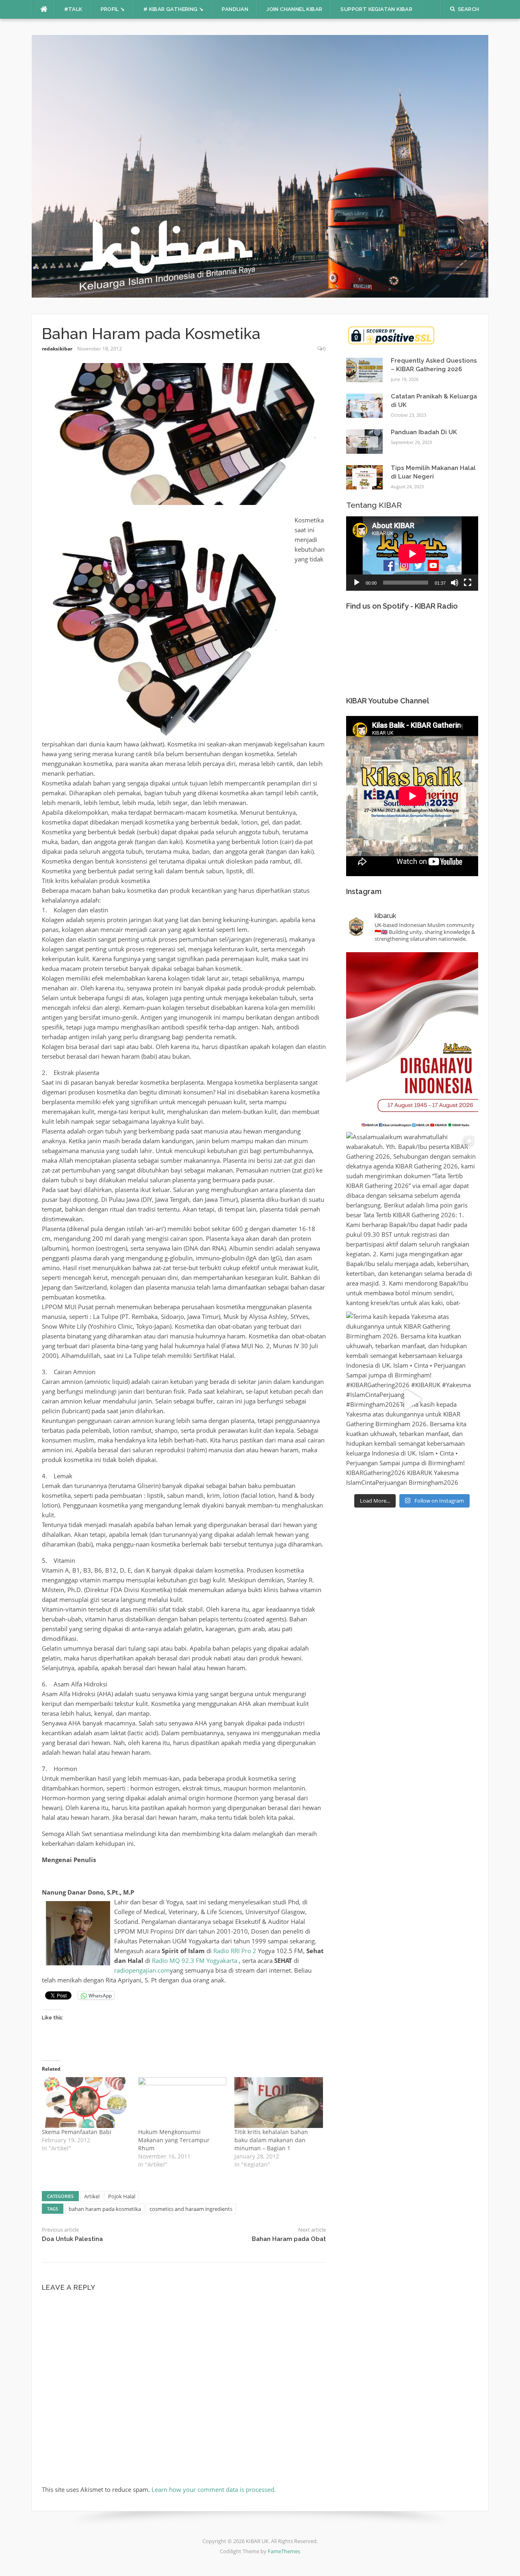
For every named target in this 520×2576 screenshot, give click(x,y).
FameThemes (284, 2551)
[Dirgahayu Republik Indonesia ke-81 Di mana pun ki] (412, 1040)
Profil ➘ (113, 9)
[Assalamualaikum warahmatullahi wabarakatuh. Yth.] (412, 1220)
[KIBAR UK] (260, 165)
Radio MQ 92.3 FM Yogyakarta (195, 1960)
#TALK (73, 9)
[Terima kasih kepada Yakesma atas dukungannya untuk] (412, 1399)
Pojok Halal (122, 2196)
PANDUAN (235, 9)
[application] (412, 554)
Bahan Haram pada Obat (289, 2239)
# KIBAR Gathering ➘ (174, 9)
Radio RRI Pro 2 (235, 1951)
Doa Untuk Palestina (72, 2239)
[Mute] (455, 583)
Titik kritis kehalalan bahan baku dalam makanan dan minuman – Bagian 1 (271, 2140)
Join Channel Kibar (294, 9)
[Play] (357, 583)
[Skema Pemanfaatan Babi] (86, 2102)
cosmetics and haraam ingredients (191, 2209)
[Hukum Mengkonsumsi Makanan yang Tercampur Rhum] (182, 2102)
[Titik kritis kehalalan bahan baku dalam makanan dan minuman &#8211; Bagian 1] (278, 2102)
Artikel (92, 2196)
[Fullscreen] (468, 583)
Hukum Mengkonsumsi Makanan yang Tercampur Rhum (174, 2140)
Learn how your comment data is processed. (214, 2489)
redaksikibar (57, 349)
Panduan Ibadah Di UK (424, 432)
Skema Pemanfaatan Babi (77, 2132)
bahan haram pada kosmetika (105, 2209)
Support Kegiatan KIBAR (376, 9)
